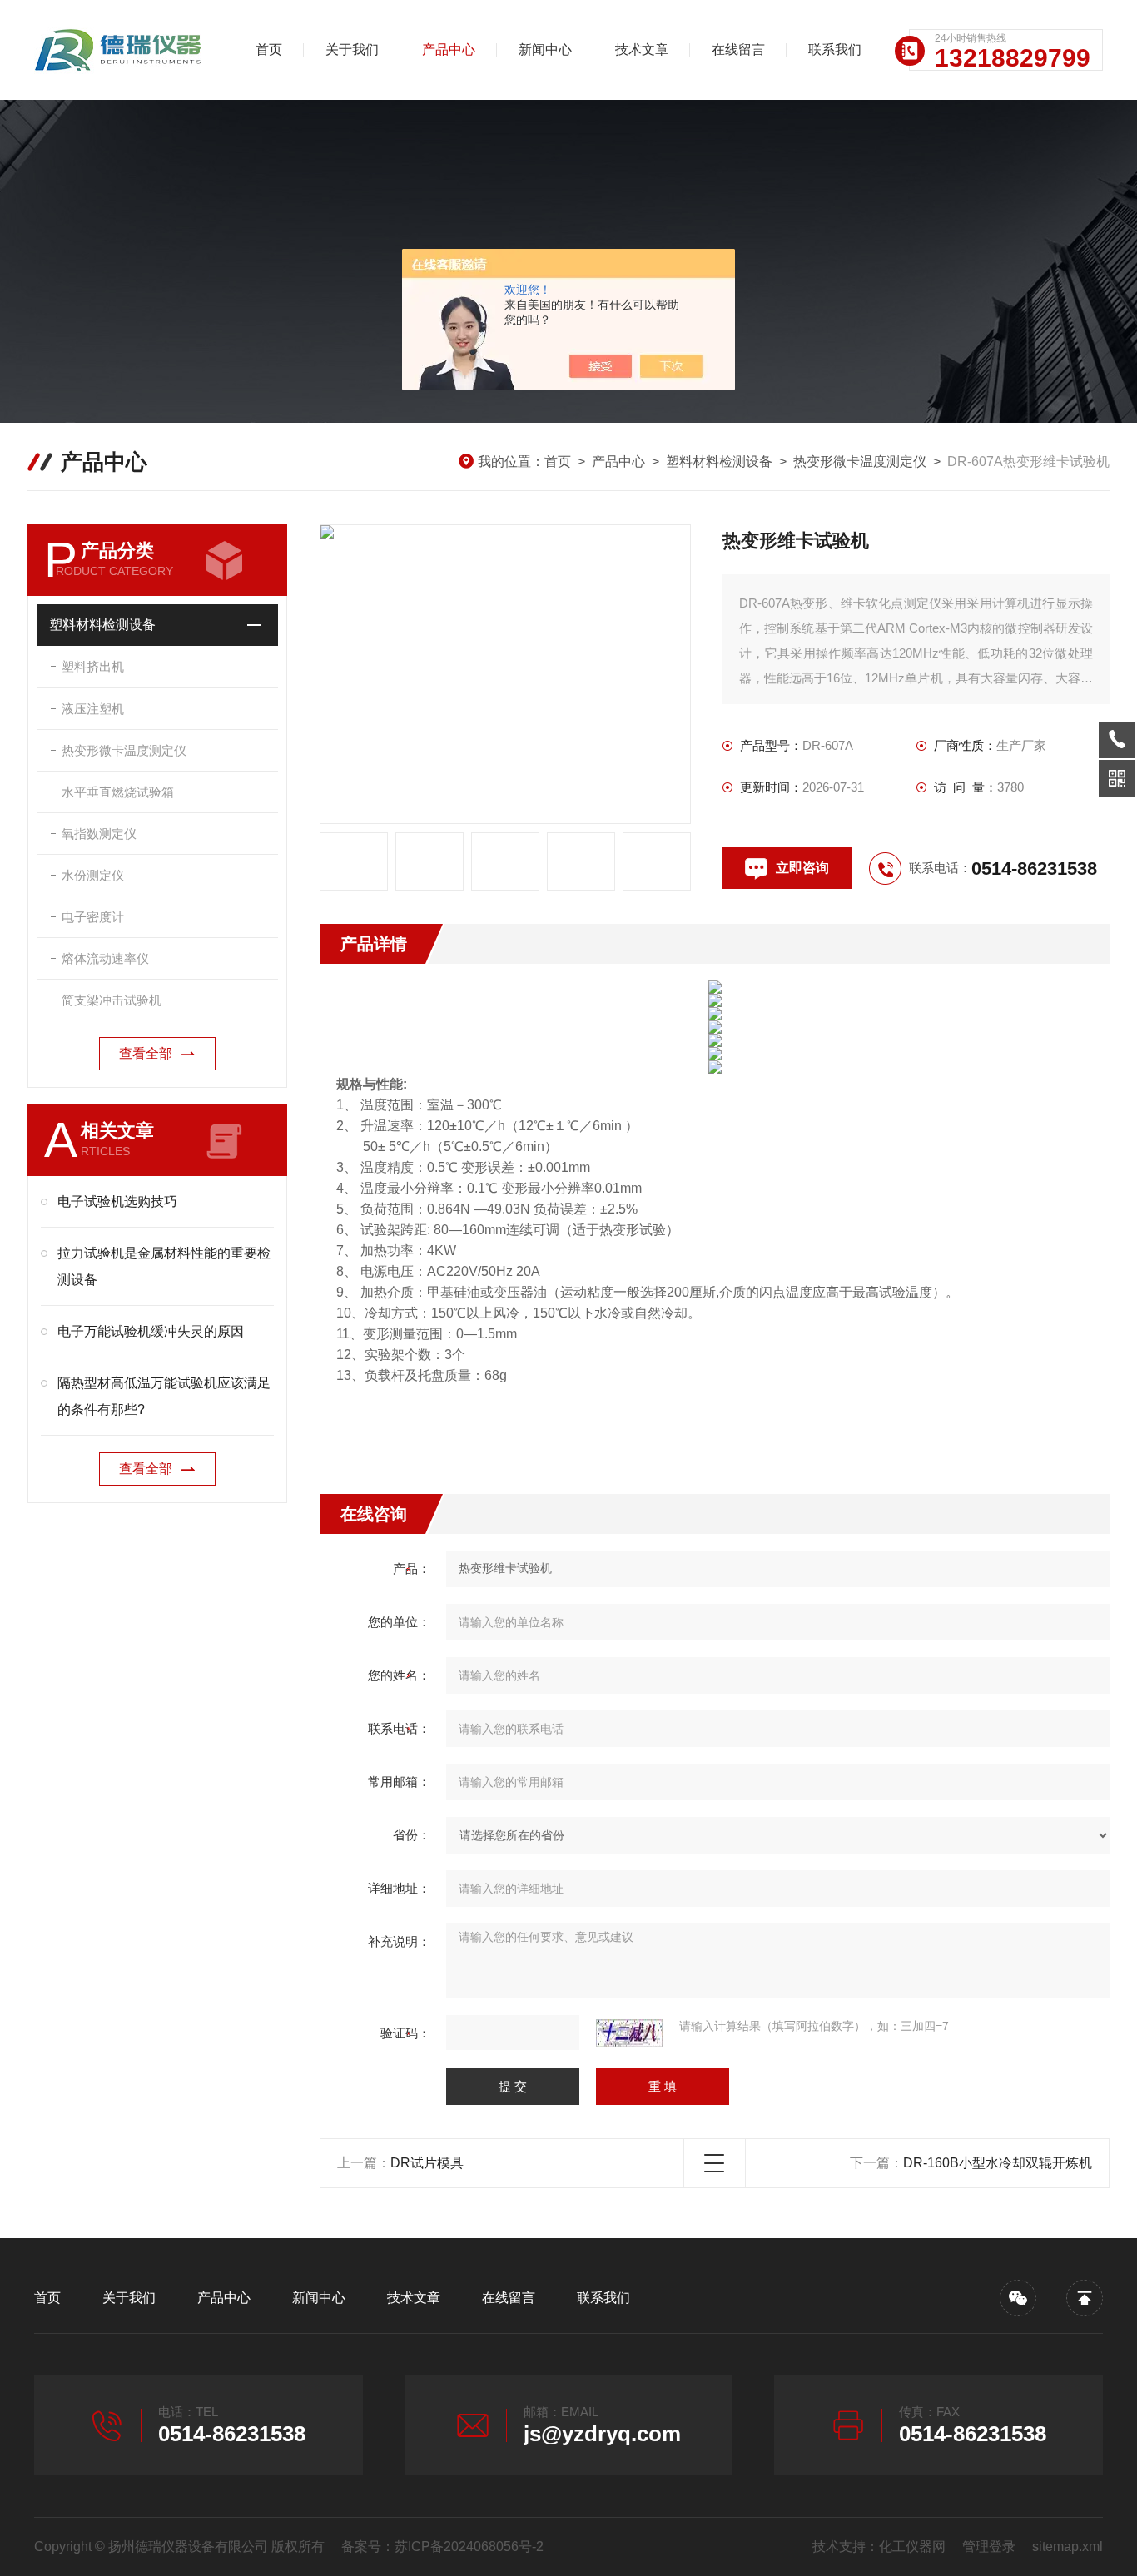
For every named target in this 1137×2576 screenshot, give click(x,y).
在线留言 (738, 50)
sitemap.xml (1067, 2546)
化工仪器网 (912, 2546)
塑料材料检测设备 (719, 462)
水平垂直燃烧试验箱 (118, 792)
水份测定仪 (93, 875)
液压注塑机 (93, 709)
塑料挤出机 (93, 666)
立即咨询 (802, 868)
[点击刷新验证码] (629, 2033)
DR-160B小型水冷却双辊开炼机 (998, 2163)
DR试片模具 (427, 2163)
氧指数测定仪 (99, 834)
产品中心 (449, 50)
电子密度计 (93, 917)
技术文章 (642, 50)
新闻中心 (545, 50)
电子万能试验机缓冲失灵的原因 (151, 1331)
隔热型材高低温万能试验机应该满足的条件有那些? (164, 1396)
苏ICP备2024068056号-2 (469, 2546)
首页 (269, 50)
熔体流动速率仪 (105, 958)
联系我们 (835, 50)
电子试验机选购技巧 (117, 1201)
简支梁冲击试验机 (112, 1000)
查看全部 (146, 1053)
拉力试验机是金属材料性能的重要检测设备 (164, 1266)
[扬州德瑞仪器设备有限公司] (122, 50)
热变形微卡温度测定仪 (860, 462)
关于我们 (352, 50)
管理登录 (989, 2546)
